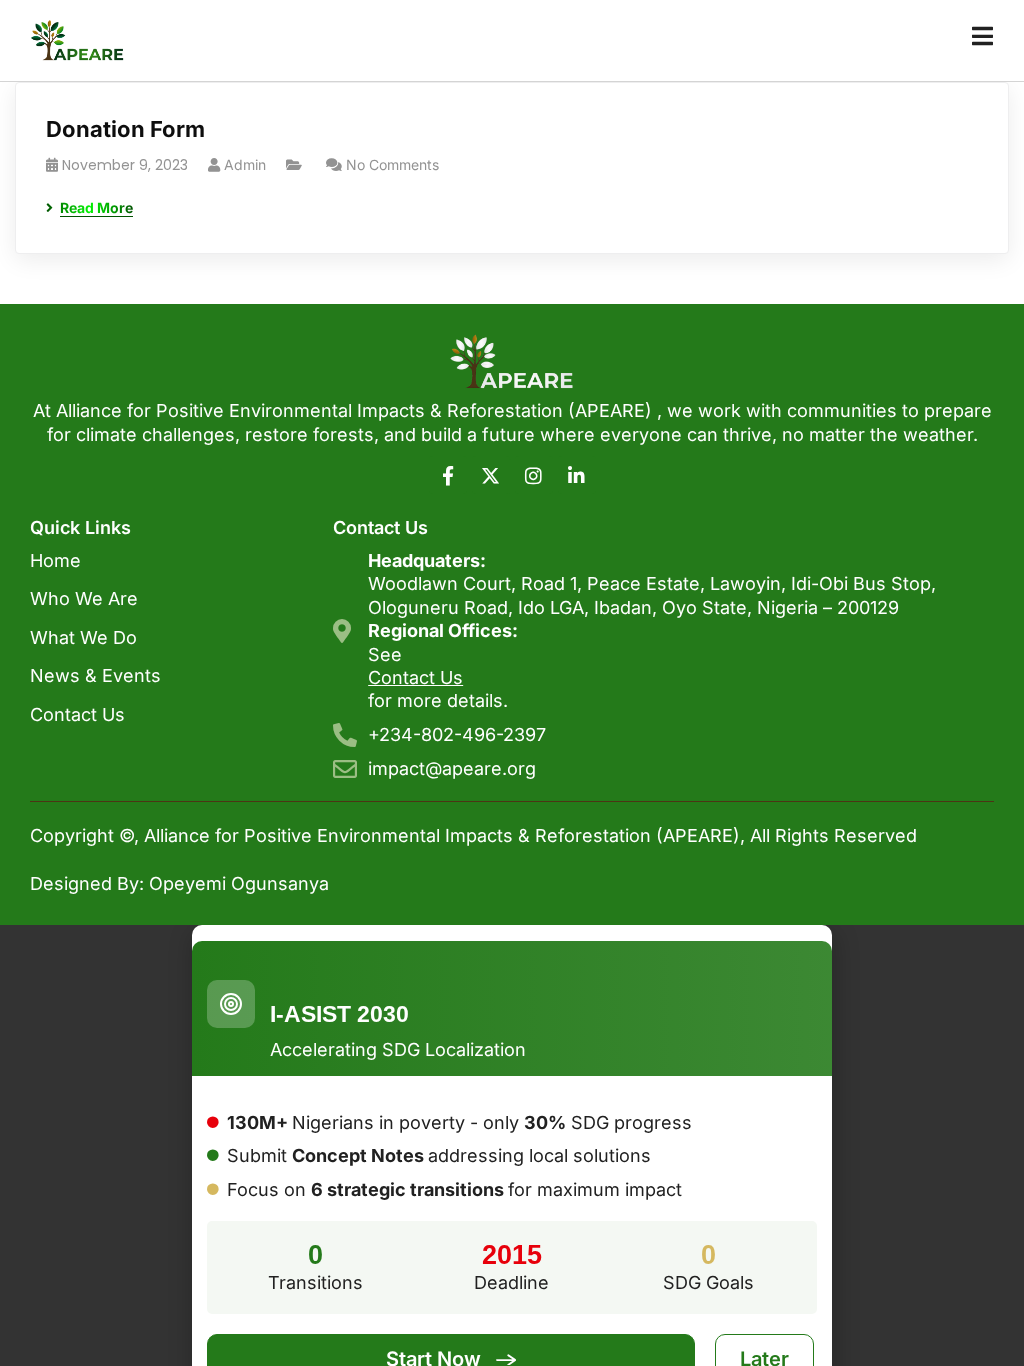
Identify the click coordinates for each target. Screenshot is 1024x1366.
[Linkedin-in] (577, 475)
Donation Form (125, 129)
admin (245, 164)
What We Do (83, 637)
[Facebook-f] (448, 475)
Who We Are (84, 598)
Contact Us (77, 714)
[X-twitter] (491, 475)
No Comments (392, 164)
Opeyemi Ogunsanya (239, 883)
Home (55, 560)
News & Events (95, 675)
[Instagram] (534, 475)
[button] (512, 933)
